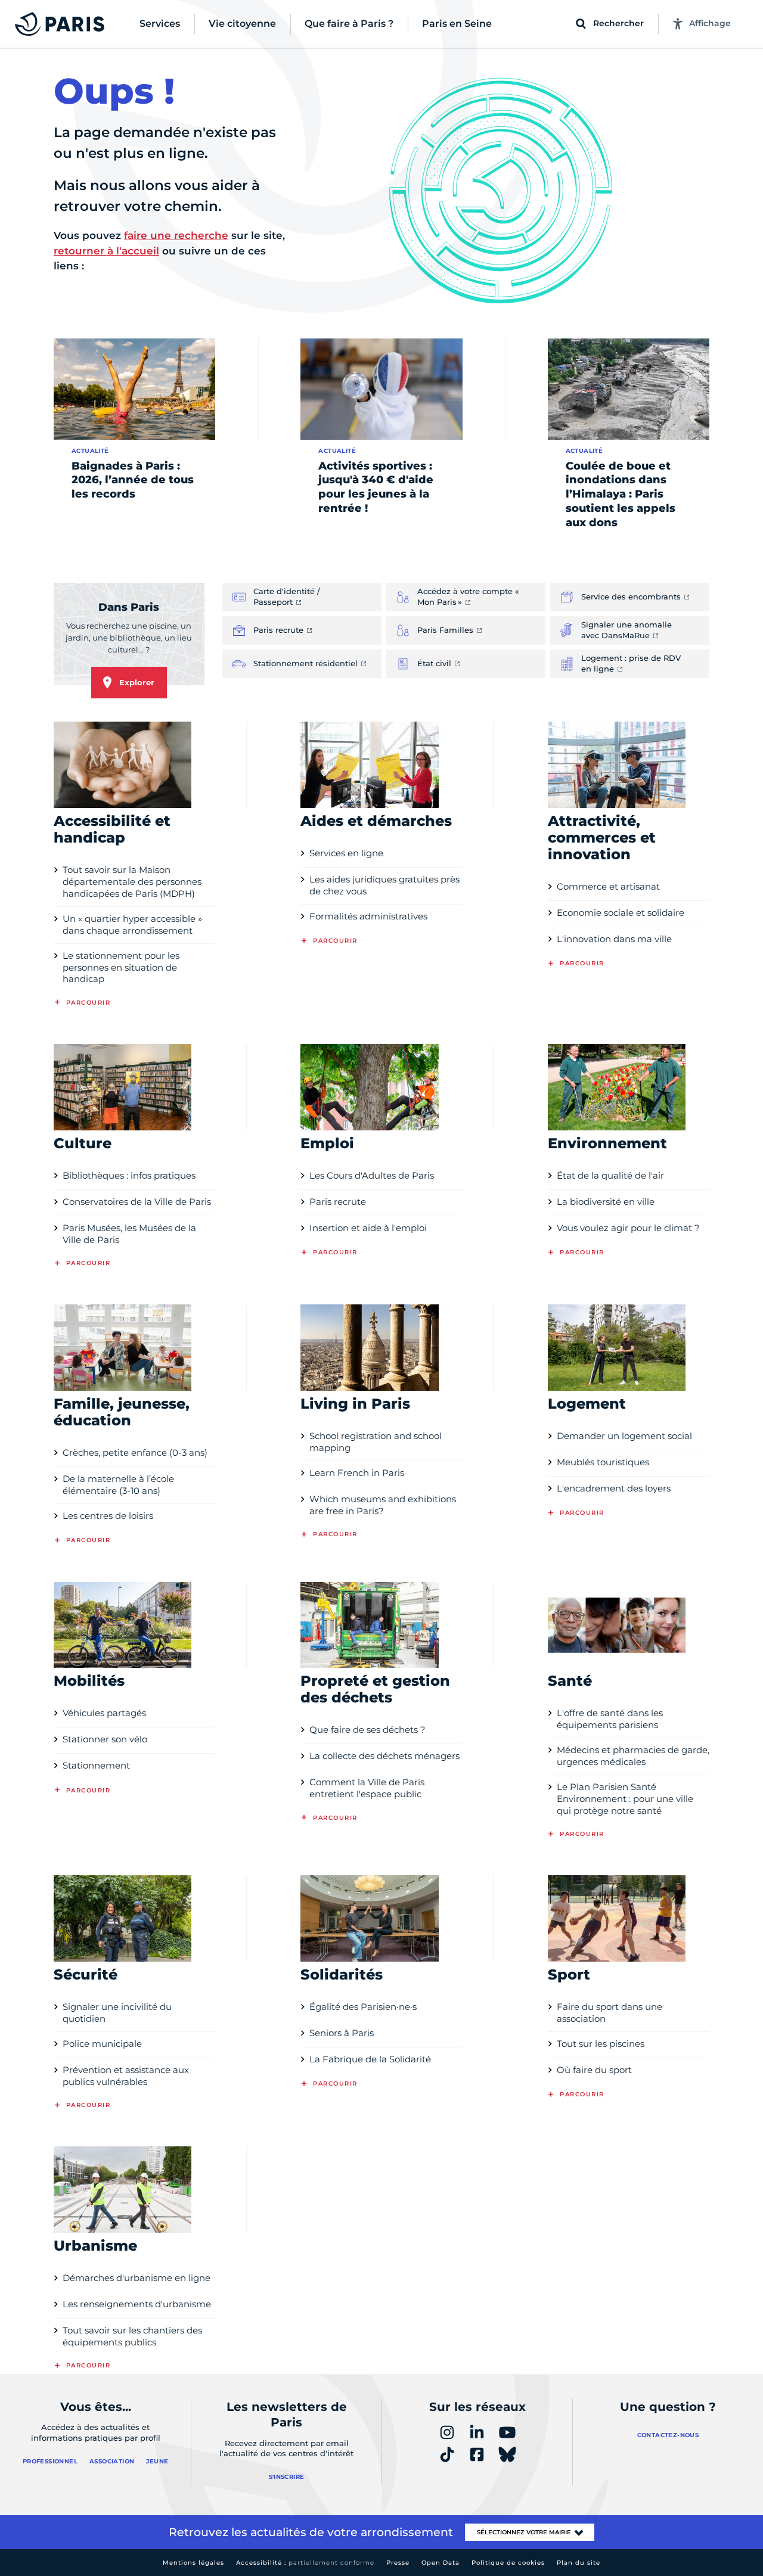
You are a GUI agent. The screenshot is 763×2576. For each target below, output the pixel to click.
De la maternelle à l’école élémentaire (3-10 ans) (118, 1485)
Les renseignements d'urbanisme (137, 2304)
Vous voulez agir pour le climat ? (628, 1228)
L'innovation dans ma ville (614, 939)
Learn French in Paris (357, 1473)
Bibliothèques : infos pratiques (129, 1175)
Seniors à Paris (342, 2033)
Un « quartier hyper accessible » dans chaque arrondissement (132, 925)
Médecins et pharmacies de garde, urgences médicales (633, 1756)
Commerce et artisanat (608, 886)
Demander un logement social (624, 1436)
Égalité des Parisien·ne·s (363, 2007)
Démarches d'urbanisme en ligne (137, 2278)
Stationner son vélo (105, 1739)
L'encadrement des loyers (614, 1488)
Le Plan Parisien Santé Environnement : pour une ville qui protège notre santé (625, 1799)
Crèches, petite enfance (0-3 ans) (135, 1452)
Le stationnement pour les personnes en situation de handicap (121, 967)
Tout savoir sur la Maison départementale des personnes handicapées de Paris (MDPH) (132, 882)
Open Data (441, 2563)
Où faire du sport (594, 2070)
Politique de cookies (508, 2563)
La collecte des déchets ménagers (384, 1756)
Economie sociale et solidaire (621, 913)
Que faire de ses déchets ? (367, 1730)
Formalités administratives (368, 916)
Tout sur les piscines (601, 2044)
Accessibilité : (305, 2563)
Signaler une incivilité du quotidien (117, 2013)
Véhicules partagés (104, 1713)
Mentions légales (193, 2563)
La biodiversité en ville (606, 1202)
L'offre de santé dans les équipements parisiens (610, 1719)
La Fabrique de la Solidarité (370, 2059)
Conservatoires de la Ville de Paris (137, 1202)
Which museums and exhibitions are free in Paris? (383, 1505)
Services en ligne (346, 853)
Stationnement (96, 1765)
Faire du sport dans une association (610, 2013)
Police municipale (102, 2044)
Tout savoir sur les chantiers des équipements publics (132, 2336)
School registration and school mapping (376, 1442)
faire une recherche (176, 235)
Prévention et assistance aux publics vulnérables (126, 2076)
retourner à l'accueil (106, 251)
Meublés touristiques (603, 1462)
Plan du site (579, 2563)
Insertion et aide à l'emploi (368, 1228)
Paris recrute (338, 1202)
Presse (398, 2563)
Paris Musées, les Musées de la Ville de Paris (129, 1234)
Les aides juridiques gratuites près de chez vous (384, 885)
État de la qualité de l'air (610, 1175)
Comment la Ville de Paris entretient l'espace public (367, 1788)
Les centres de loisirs (108, 1516)
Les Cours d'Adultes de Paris (372, 1175)
